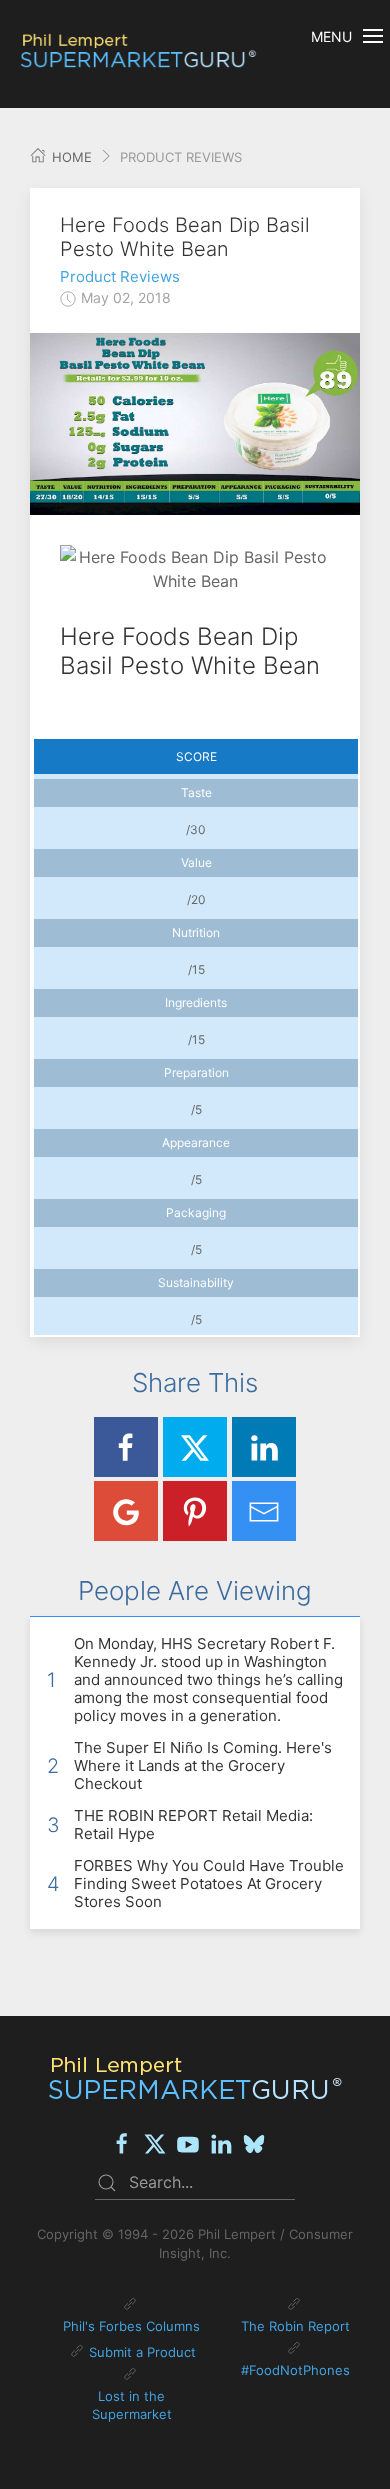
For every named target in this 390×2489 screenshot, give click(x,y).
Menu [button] (331, 36)
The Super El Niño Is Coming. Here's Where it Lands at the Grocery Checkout (203, 1765)
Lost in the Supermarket (132, 2405)
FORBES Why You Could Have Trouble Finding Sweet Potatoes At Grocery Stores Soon (209, 1883)
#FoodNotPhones (295, 2370)
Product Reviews (120, 276)
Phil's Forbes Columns (131, 2326)
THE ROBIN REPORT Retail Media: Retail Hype (193, 1824)
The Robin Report (295, 2326)
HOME (70, 157)
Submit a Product (142, 2352)
